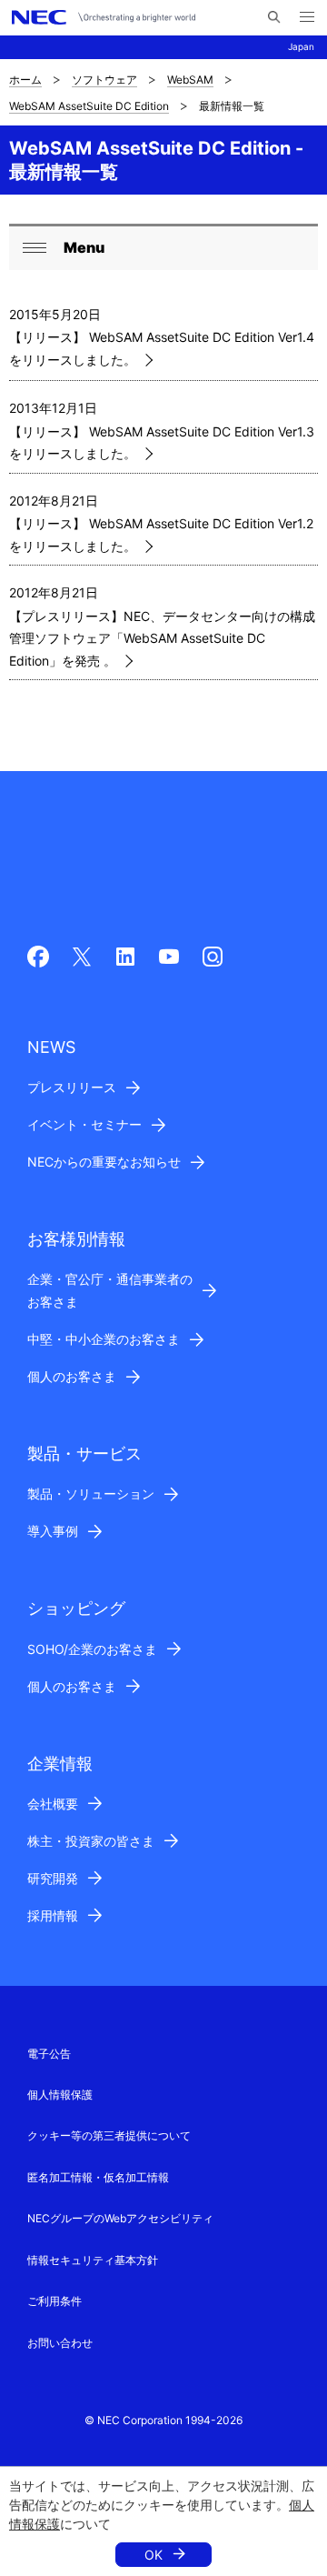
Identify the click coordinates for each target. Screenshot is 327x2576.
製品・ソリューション (91, 1493)
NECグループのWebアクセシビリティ (120, 2218)
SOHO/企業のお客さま (92, 1649)
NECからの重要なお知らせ (104, 1162)
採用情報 (53, 1915)
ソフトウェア (104, 80)
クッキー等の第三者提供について (109, 2135)
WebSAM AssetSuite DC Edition (89, 106)
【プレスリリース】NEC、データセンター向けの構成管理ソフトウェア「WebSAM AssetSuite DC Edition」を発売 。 (162, 638)
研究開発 (53, 1878)
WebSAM (190, 80)
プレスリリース (72, 1087)
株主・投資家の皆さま (91, 1841)
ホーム (25, 80)
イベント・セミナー (84, 1124)
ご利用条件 (54, 2301)
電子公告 (49, 2054)
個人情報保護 (60, 2095)
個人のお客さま (72, 1376)
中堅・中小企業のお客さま (104, 1339)
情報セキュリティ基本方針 (93, 2260)
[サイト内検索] (274, 17)
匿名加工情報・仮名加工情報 (98, 2177)
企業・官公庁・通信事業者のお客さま (110, 1290)
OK (154, 2555)
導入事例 (53, 1531)
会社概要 (53, 1804)
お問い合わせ (60, 2343)
